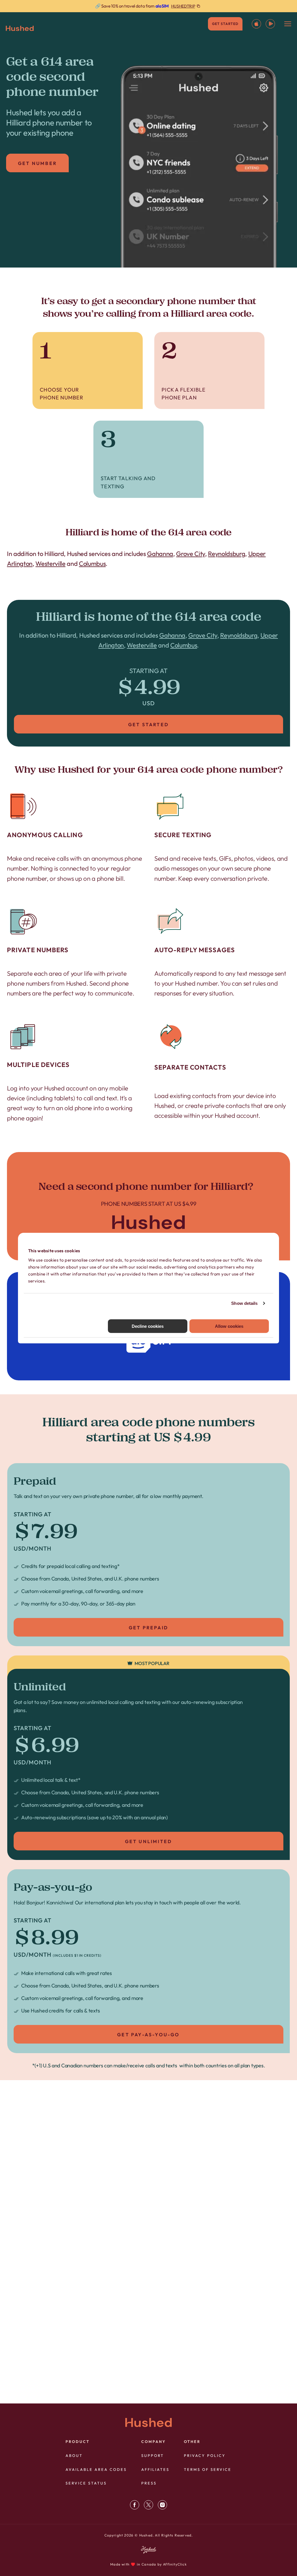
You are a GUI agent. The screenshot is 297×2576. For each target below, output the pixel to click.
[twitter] (148, 2505)
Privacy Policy (205, 2455)
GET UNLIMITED (149, 1841)
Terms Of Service (208, 2469)
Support (153, 2455)
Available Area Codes (96, 2469)
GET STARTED (225, 24)
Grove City (191, 554)
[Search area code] (77, 2384)
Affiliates (155, 2469)
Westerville (50, 564)
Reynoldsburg (227, 554)
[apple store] (256, 24)
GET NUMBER (37, 163)
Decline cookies (148, 1326)
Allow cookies (229, 1326)
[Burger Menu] (288, 24)
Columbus (92, 564)
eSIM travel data (159, 2178)
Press (149, 2483)
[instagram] (162, 2505)
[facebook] (135, 2505)
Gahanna (160, 554)
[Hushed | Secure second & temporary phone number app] (20, 28)
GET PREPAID (148, 1628)
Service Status (86, 2483)
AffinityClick (175, 2564)
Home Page (148, 1206)
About (74, 2455)
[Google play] (270, 24)
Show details (244, 1303)
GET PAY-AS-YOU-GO (148, 2035)
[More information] (148, 6)
